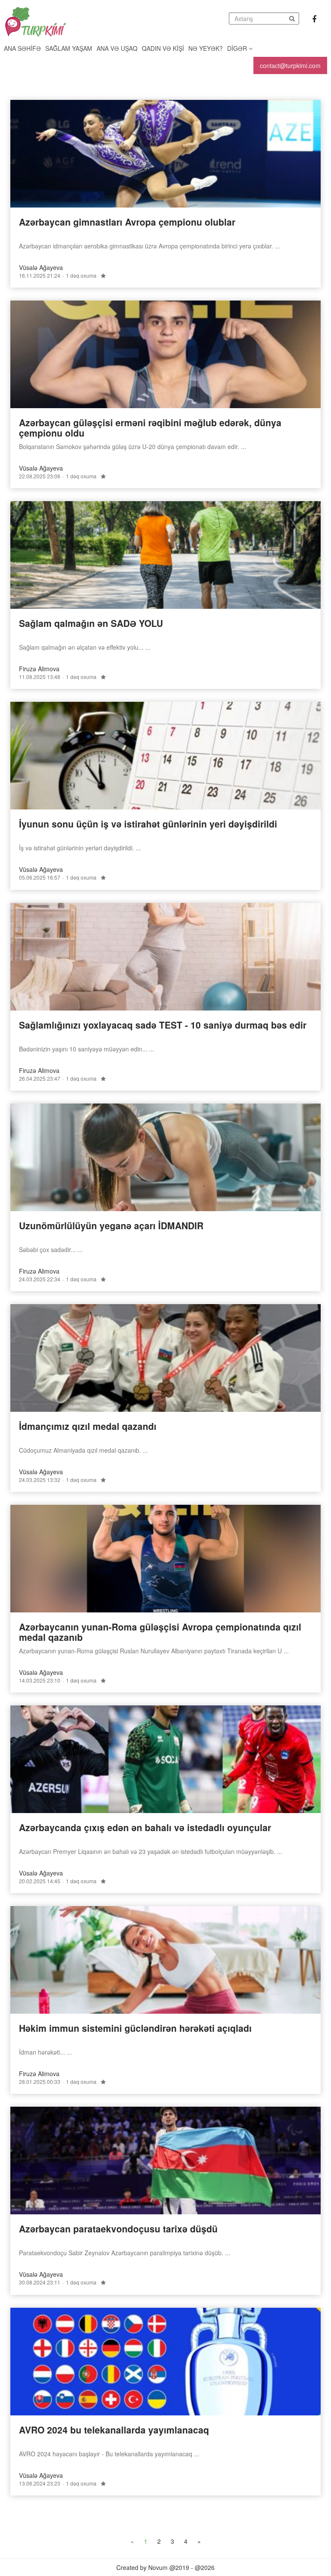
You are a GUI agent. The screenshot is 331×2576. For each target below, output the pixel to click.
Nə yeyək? (206, 48)
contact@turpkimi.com (290, 65)
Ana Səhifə (22, 48)
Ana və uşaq (117, 48)
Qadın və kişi (163, 48)
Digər (238, 48)
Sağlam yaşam (69, 48)
